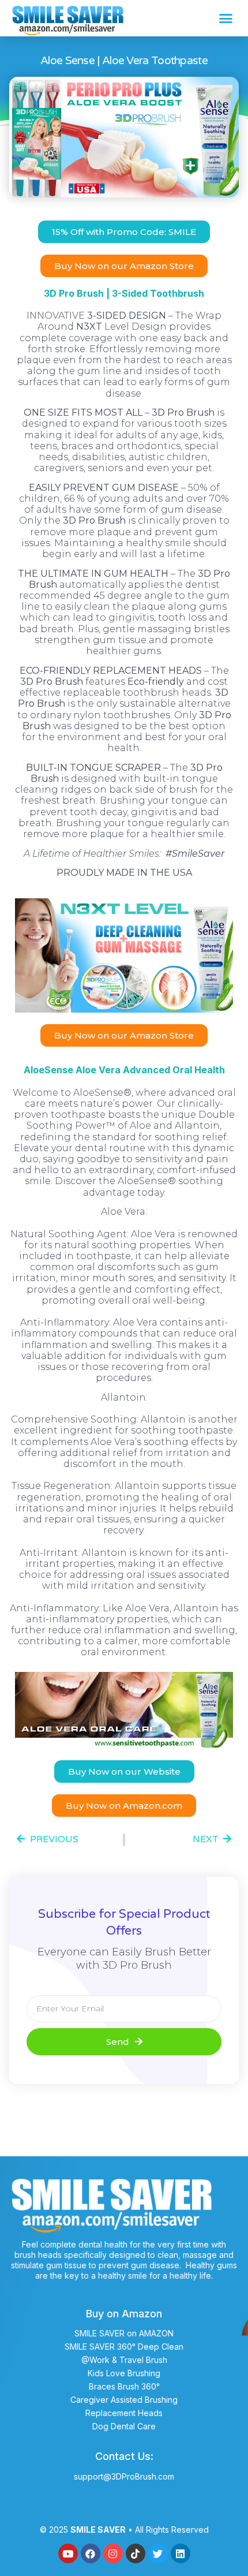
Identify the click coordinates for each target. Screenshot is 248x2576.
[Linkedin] (181, 2553)
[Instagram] (113, 2553)
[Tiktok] (136, 2553)
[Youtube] (68, 2553)
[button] (226, 18)
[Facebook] (91, 2553)
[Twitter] (158, 2553)
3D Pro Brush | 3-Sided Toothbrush (124, 293)
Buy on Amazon (124, 2314)
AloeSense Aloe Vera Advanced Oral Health (124, 1070)
